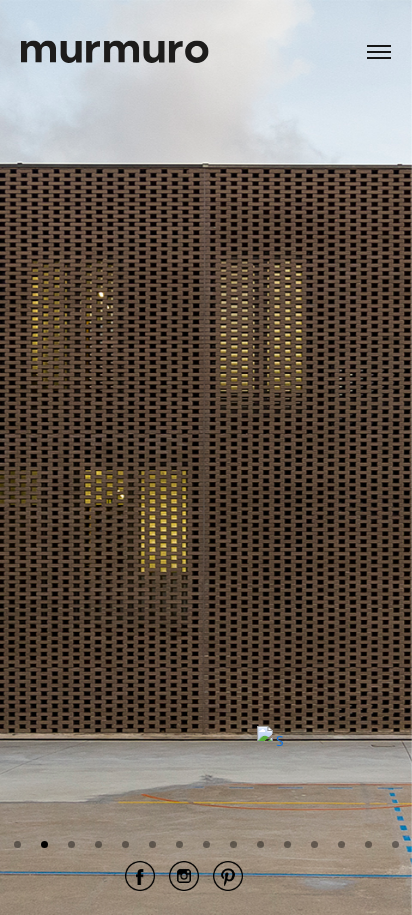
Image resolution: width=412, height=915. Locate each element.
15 (395, 844)
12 (314, 844)
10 (260, 844)
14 (368, 844)
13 (341, 844)
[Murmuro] (115, 39)
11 (287, 844)
